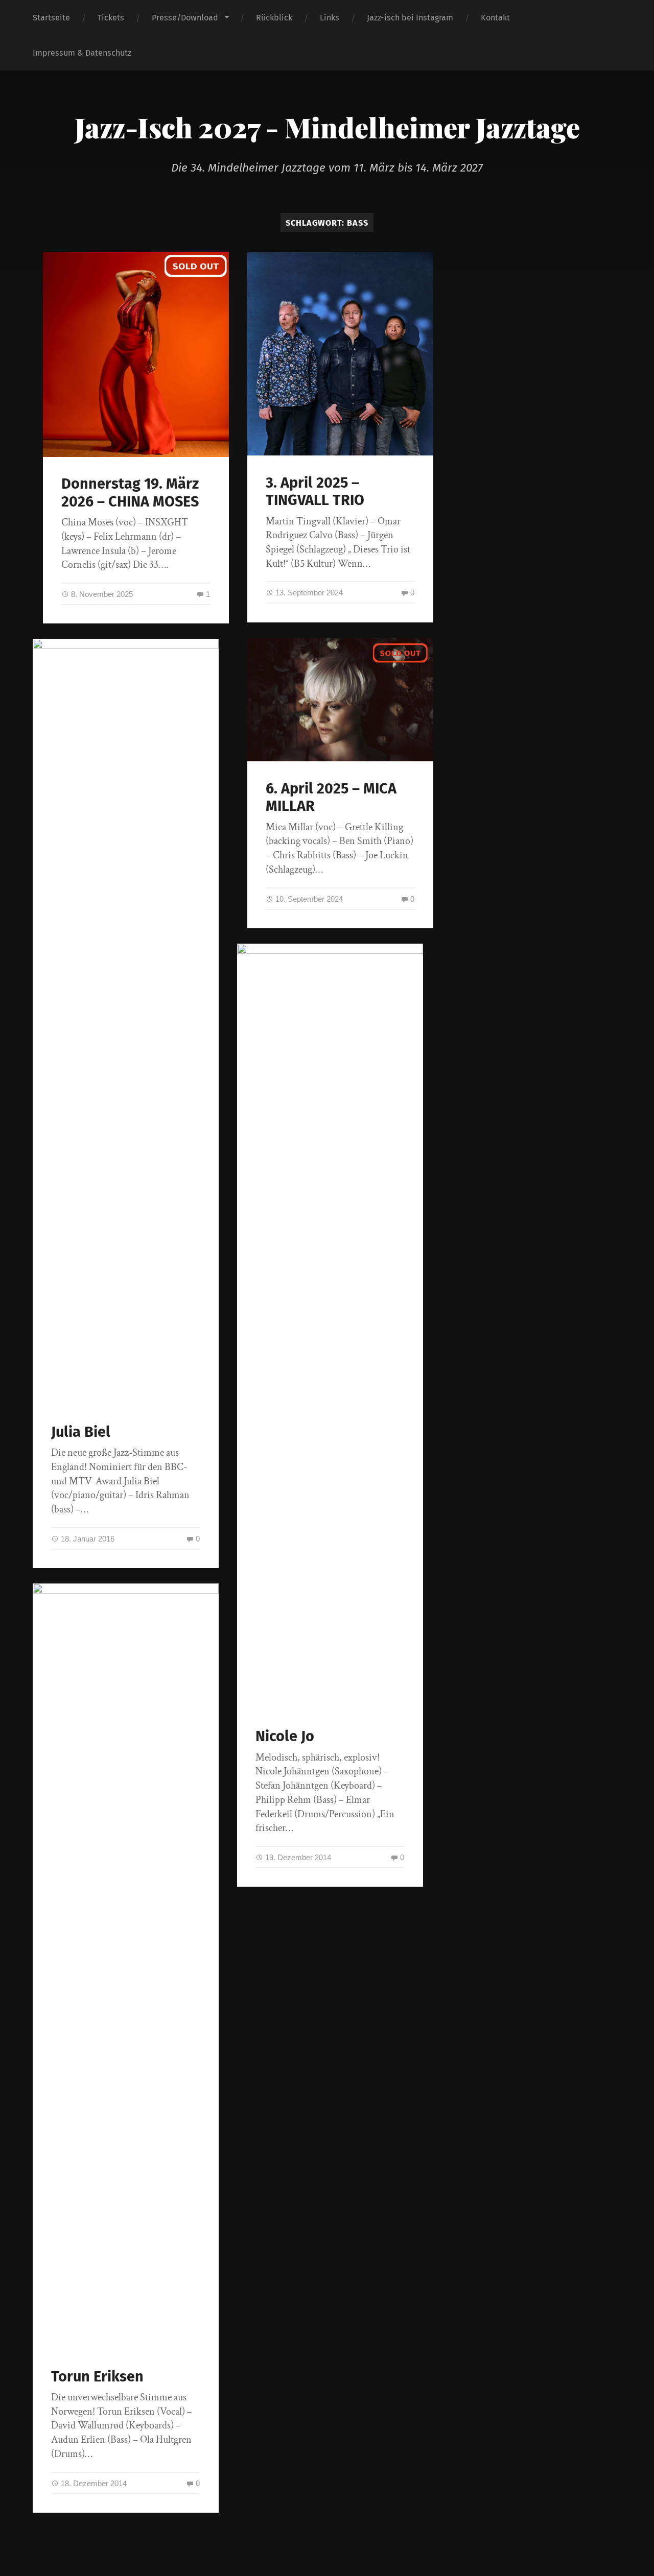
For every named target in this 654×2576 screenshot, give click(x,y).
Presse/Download (185, 18)
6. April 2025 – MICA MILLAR (331, 798)
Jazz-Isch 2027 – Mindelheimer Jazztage (317, 2544)
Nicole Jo (285, 1736)
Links (330, 18)
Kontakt (495, 18)
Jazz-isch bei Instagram (410, 18)
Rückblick (274, 18)
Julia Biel (81, 1432)
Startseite (51, 18)
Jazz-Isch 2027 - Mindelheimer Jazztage (327, 127)
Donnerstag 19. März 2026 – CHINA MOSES (130, 493)
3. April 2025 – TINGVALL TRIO (315, 492)
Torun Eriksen (97, 2377)
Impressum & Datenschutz (82, 53)
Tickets (111, 18)
